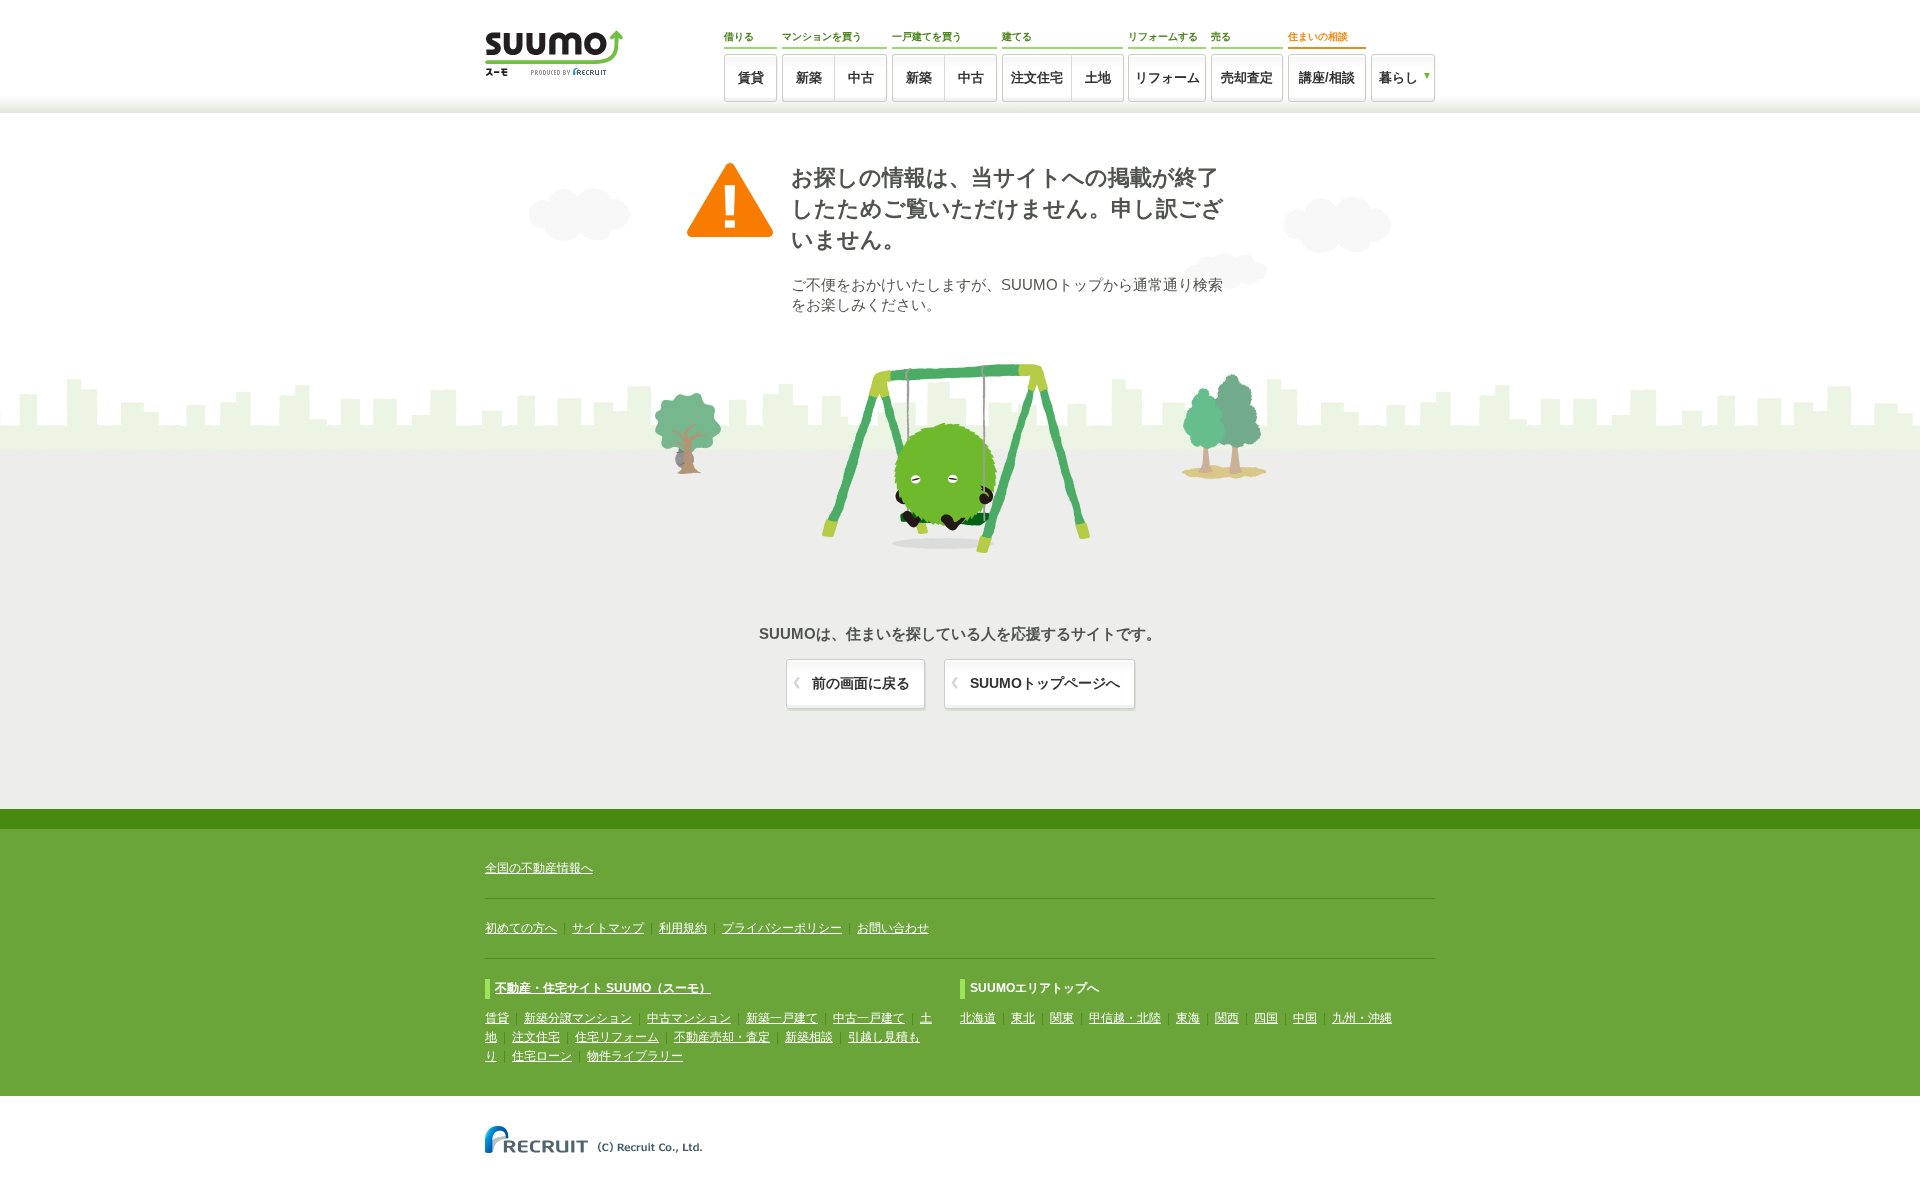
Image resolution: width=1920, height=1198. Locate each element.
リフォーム (1167, 77)
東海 (1188, 1018)
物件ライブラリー (635, 1056)
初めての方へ (521, 928)
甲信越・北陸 (1125, 1018)
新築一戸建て (782, 1018)
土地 (1098, 77)
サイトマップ (608, 928)
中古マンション (689, 1018)
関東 (1062, 1018)
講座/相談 (1327, 77)
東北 (1023, 1018)
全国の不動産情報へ (539, 868)
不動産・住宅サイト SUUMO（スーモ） (603, 988)
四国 (1266, 1018)
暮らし (1398, 77)
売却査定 (1247, 77)
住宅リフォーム (617, 1037)
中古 (861, 77)
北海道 (978, 1018)
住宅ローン (542, 1056)
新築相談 (809, 1037)
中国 (1305, 1018)
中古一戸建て (869, 1018)
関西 (1227, 1018)
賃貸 (751, 77)
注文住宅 (1037, 77)
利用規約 (683, 928)
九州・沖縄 (1362, 1018)
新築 (809, 77)
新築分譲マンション (578, 1018)
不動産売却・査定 (722, 1037)
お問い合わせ (893, 928)
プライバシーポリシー (782, 928)
